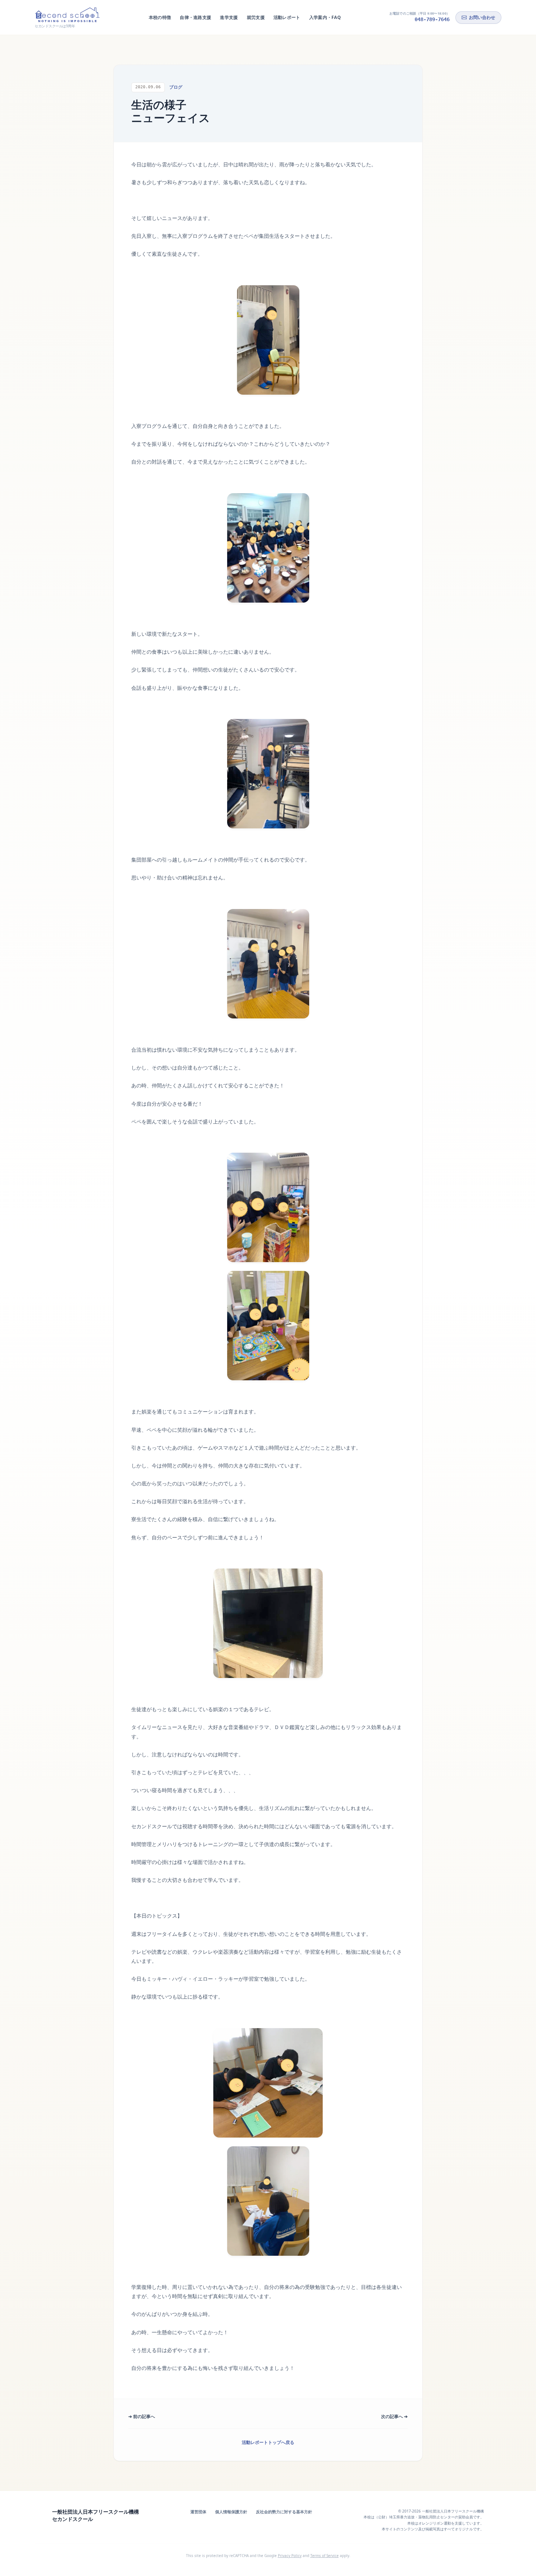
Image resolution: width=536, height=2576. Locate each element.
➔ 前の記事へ (142, 2416)
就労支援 (256, 17)
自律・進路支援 (195, 17)
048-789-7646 (432, 19)
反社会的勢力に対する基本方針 (284, 2512)
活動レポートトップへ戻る (268, 2442)
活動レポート (287, 17)
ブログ (176, 87)
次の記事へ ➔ (394, 2416)
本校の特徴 (160, 17)
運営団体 (198, 2512)
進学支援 (229, 17)
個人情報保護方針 (231, 2512)
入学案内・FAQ (325, 17)
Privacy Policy (290, 2556)
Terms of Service (325, 2556)
